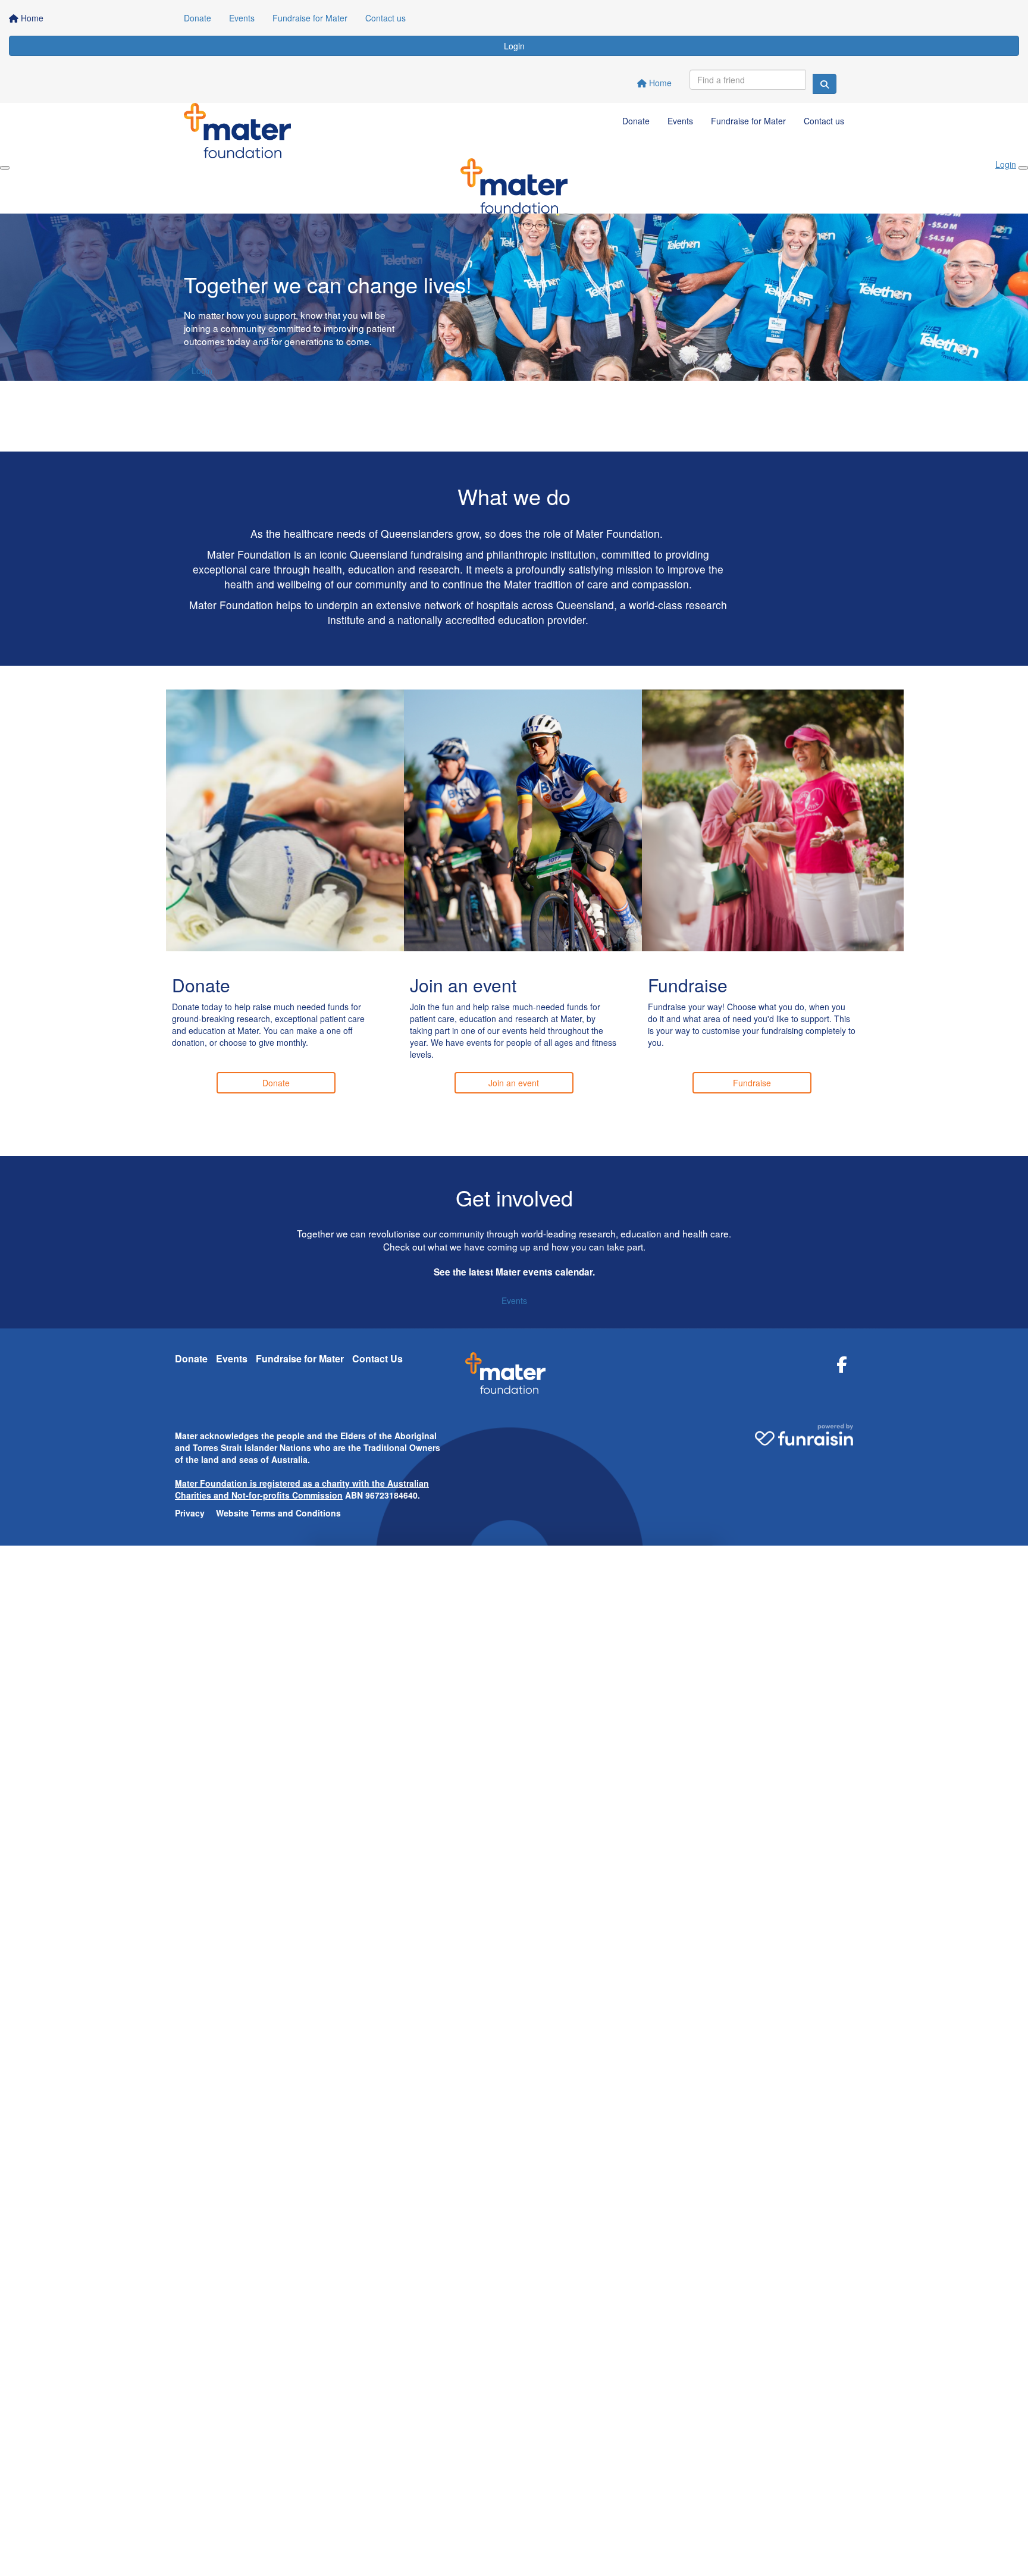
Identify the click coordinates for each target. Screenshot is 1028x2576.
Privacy (190, 1513)
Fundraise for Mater (310, 18)
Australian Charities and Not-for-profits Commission (302, 1489)
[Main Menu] (5, 168)
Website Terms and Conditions (278, 1513)
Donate (198, 18)
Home (659, 83)
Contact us (385, 18)
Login (514, 46)
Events (242, 18)
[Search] (825, 84)
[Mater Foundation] (505, 1378)
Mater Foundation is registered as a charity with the (281, 1483)
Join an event (514, 1083)
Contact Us (377, 1358)
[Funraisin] (804, 1430)
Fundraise (752, 1083)
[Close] (1023, 168)
